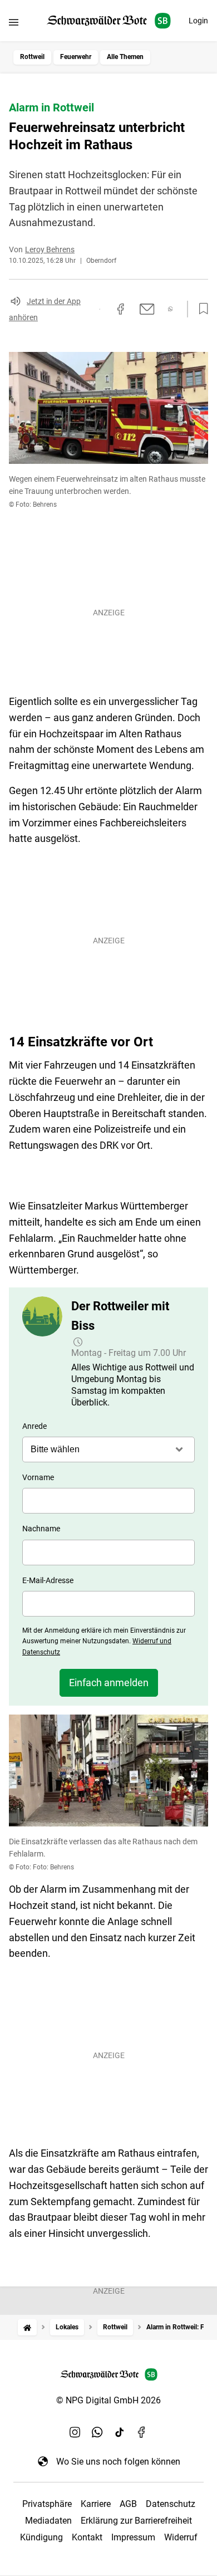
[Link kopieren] (100, 309)
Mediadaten (48, 2521)
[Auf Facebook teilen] (121, 309)
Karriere (96, 2504)
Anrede (34, 1426)
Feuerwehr (76, 57)
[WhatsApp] (97, 2432)
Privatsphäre (47, 2504)
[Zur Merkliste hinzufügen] (200, 309)
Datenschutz (171, 2504)
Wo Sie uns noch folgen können (118, 2462)
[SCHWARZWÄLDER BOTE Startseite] (109, 21)
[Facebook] (142, 2432)
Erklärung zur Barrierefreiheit (136, 2521)
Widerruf (181, 2537)
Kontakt (87, 2537)
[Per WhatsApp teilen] (171, 309)
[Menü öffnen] (14, 22)
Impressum (133, 2537)
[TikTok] (120, 2432)
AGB (128, 2504)
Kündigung (41, 2537)
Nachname (41, 1529)
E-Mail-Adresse (48, 1580)
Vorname (38, 1477)
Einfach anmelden (109, 1683)
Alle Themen (125, 57)
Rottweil (32, 57)
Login (198, 21)
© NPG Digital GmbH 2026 (108, 2400)
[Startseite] (27, 2327)
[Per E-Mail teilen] (147, 309)
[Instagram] (75, 2432)
